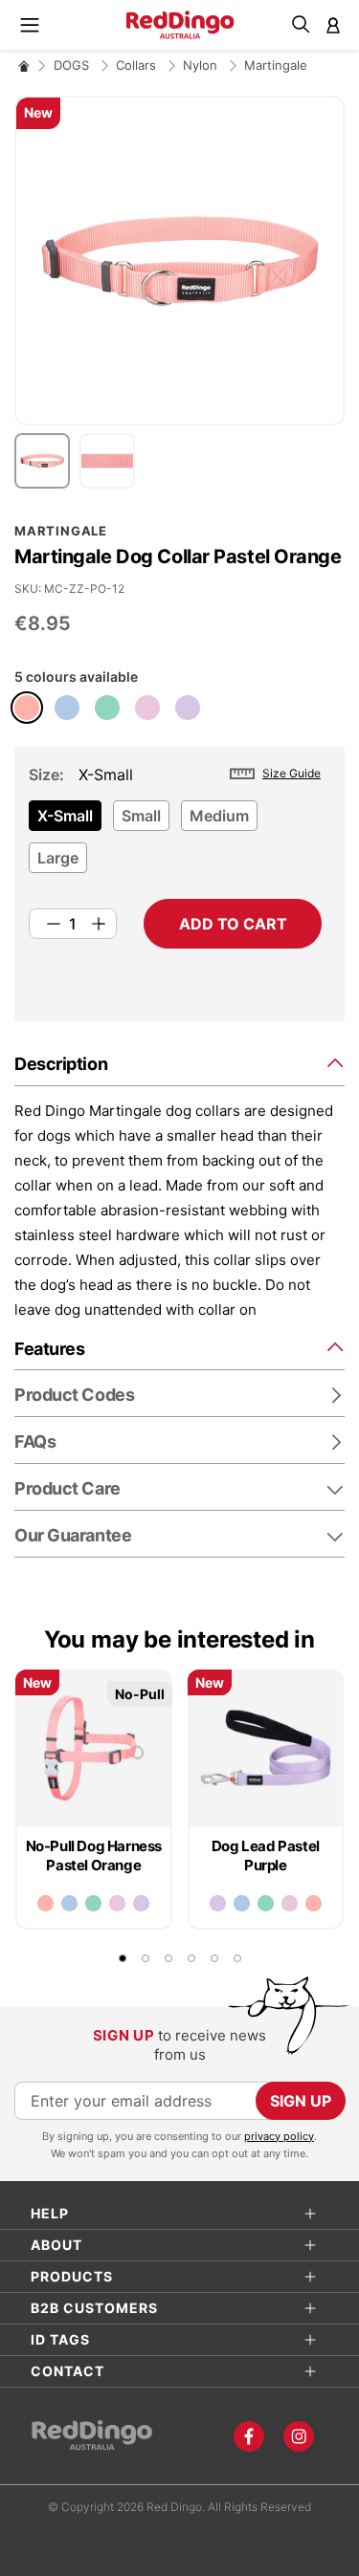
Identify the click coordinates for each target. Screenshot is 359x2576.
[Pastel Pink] (147, 708)
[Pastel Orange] (27, 708)
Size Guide (292, 773)
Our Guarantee (73, 1535)
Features (49, 1349)
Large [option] (58, 858)
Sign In (333, 25)
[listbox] (175, 842)
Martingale (276, 65)
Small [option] (141, 816)
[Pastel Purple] (188, 708)
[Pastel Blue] (67, 708)
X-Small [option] (65, 816)
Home (24, 65)
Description (61, 1064)
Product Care (67, 1488)
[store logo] (179, 25)
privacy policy (279, 2136)
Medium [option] (219, 816)
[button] (47, 461)
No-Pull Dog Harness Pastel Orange (94, 1856)
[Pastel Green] (107, 708)
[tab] (179, 1063)
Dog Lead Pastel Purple (266, 1856)
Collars (138, 65)
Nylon (202, 65)
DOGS (73, 65)
